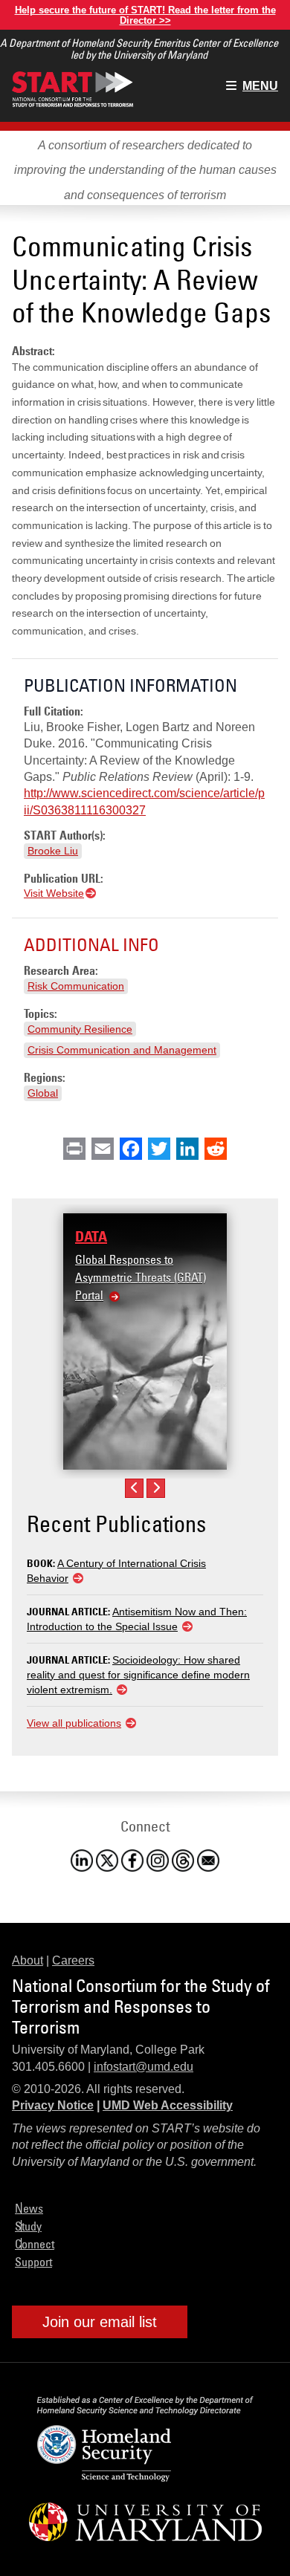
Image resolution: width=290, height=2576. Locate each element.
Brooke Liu (53, 851)
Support (33, 2262)
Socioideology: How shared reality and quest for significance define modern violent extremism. (138, 1675)
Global (43, 1093)
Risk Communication (76, 986)
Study (28, 2226)
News (29, 2208)
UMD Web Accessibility (168, 2105)
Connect (35, 2244)
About (28, 1960)
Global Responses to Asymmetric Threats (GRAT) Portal (141, 1277)
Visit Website (54, 893)
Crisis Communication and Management (122, 1050)
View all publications (74, 1723)
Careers (73, 1960)
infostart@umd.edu (144, 2067)
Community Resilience (80, 1029)
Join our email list (100, 2322)
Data (91, 1236)
